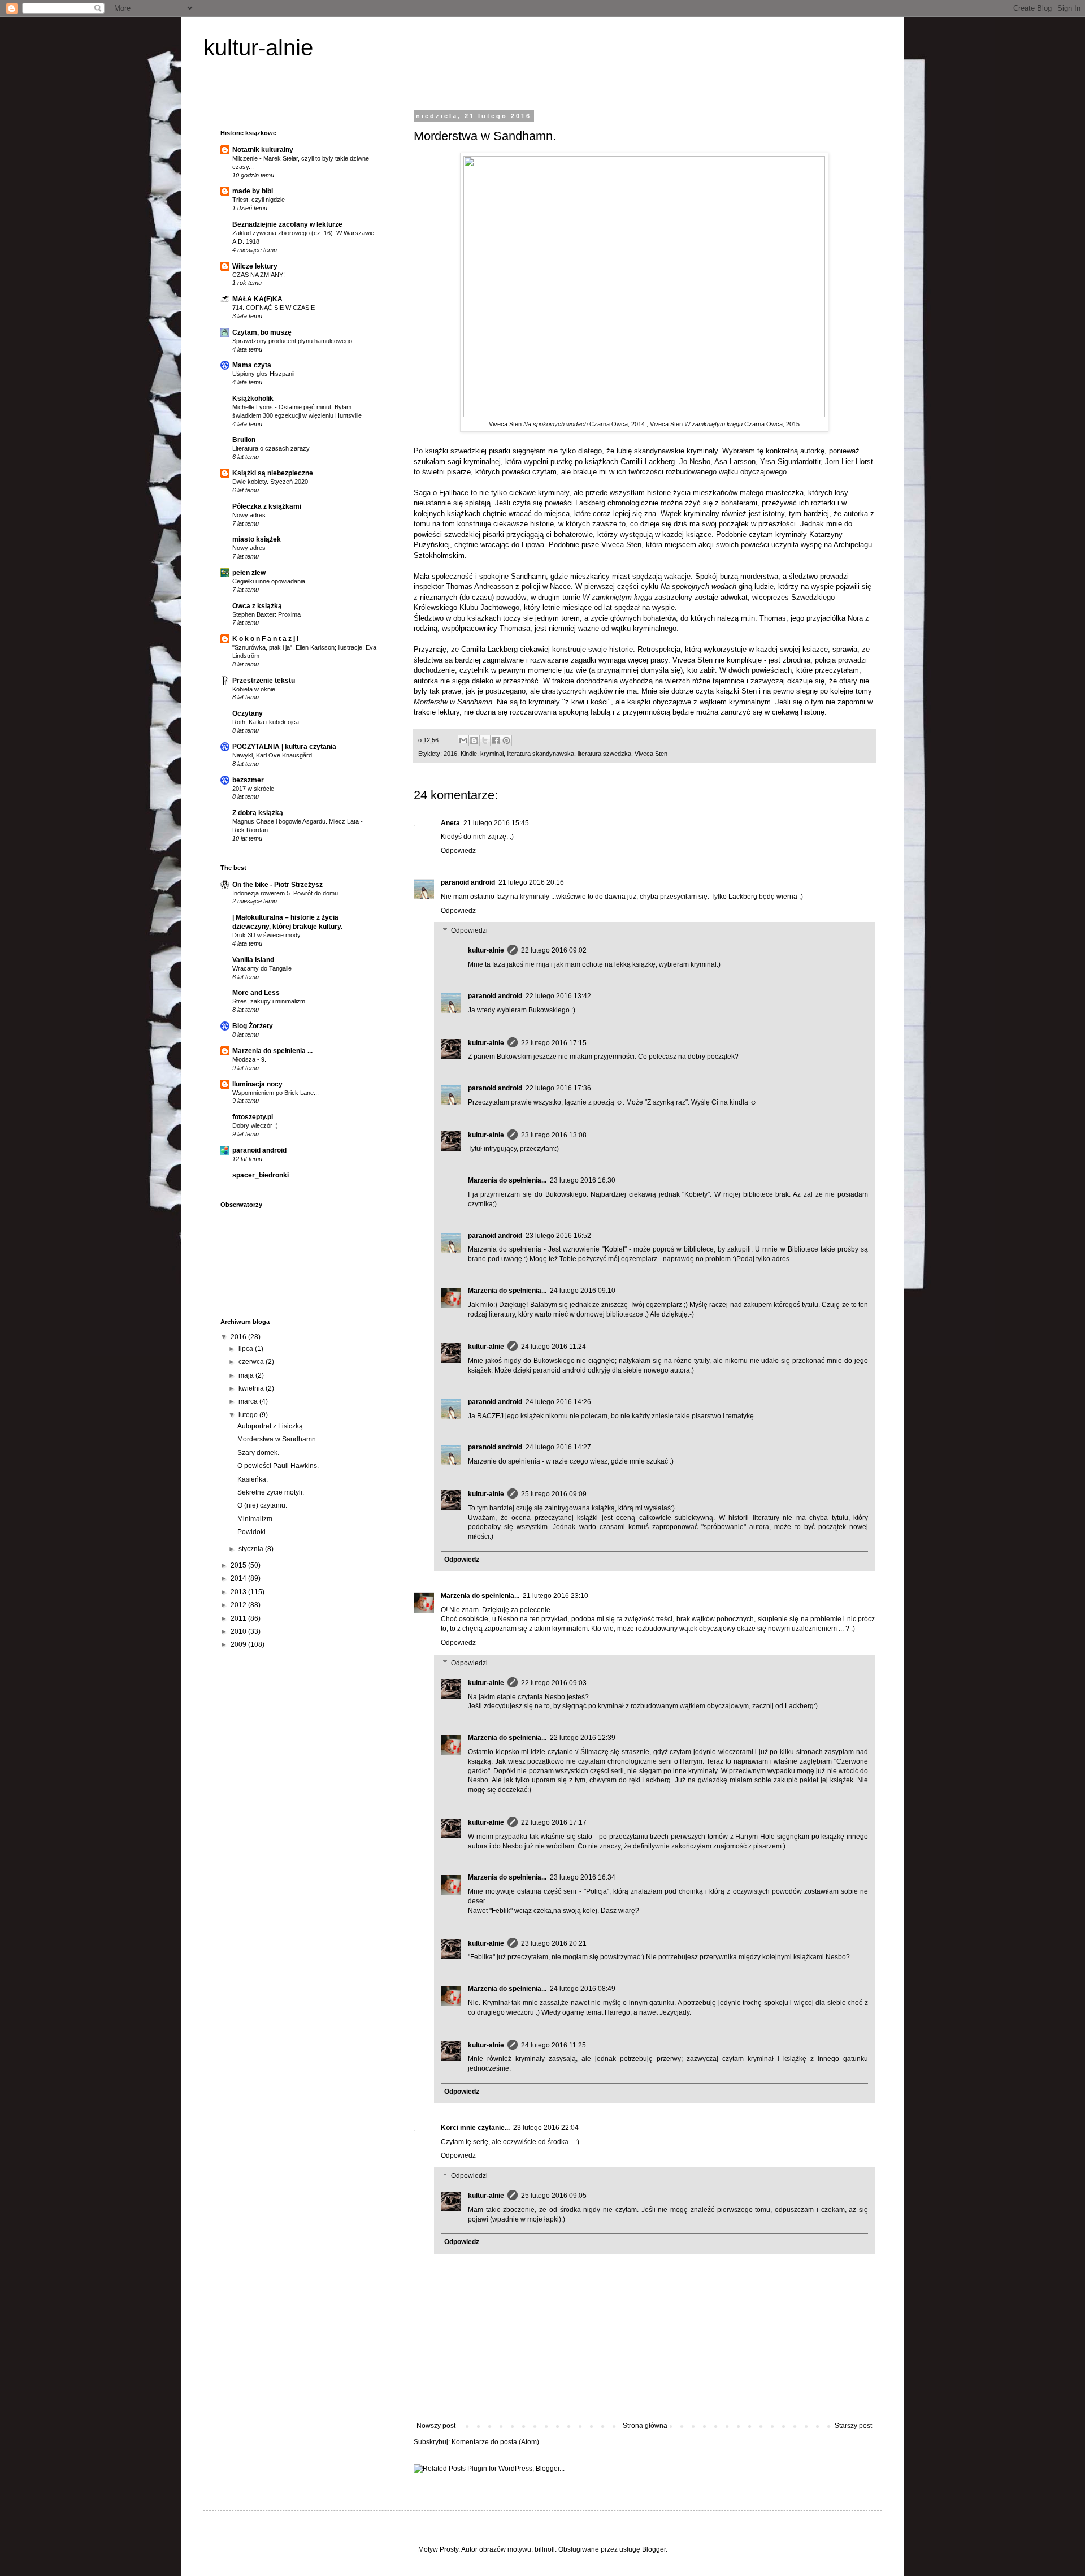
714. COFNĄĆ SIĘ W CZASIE (274, 308)
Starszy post (853, 2426)
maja (247, 1375)
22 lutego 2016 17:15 (554, 1043)
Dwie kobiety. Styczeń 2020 (270, 482)
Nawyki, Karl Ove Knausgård (272, 755)
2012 (239, 1605)
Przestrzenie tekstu (264, 681)
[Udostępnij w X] (485, 741)
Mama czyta (252, 365)
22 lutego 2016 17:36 (558, 1088)
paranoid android (468, 882)
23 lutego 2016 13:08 (554, 1135)
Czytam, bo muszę (262, 332)
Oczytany (248, 713)
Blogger (654, 2549)
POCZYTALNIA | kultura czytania (284, 747)
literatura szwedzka (604, 754)
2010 (239, 1631)
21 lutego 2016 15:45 (496, 823)
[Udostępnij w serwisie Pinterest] (506, 741)
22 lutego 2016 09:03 (554, 1683)
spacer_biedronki (261, 1175)
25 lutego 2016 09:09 (554, 1494)
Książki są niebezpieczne (273, 473)
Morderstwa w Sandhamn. (277, 1439)
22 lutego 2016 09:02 (554, 950)
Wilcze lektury (255, 266)
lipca (247, 1349)
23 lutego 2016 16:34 (583, 1877)
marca (249, 1401)
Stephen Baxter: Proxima (266, 614)
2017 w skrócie (253, 789)
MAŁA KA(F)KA (257, 299)
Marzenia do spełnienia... (507, 1180)
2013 (239, 1592)
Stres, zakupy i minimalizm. (270, 1001)
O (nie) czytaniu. (262, 1505)
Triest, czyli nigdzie (259, 200)
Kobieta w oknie (254, 689)
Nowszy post (436, 2426)
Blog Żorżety (253, 1026)
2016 (450, 754)
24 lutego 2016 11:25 (554, 2045)
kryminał (492, 754)
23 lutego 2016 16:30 (583, 1180)
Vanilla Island (253, 960)
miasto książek (257, 539)
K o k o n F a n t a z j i (265, 639)
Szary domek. (258, 1453)
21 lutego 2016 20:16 (531, 882)
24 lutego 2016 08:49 (583, 1989)
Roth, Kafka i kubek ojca (266, 722)
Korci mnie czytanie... (475, 2128)
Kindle (469, 754)
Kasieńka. (253, 1479)
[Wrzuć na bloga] (474, 741)
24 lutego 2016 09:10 (583, 1291)
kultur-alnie (258, 47)
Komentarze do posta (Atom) (495, 2442)
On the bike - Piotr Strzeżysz (277, 885)
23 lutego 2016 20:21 (554, 1943)
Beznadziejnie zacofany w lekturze (287, 224)
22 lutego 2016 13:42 (558, 996)
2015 (239, 1565)
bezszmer (248, 780)
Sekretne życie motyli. (271, 1492)
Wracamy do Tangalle (262, 968)
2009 (239, 1644)
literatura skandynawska (541, 754)
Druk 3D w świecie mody (266, 935)
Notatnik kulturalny (263, 150)
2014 (239, 1578)
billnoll (545, 2549)
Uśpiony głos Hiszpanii (263, 374)
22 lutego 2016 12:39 (583, 1738)
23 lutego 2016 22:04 (546, 2128)
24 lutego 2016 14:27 (558, 1447)
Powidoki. (252, 1532)
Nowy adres (249, 515)
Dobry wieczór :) (255, 1125)
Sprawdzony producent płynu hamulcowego (292, 341)
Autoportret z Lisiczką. (271, 1426)
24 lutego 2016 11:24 (554, 1347)
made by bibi (253, 191)
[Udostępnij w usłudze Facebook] (496, 741)
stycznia (252, 1549)
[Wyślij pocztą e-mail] (463, 741)
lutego (249, 1415)
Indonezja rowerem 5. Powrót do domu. (286, 893)
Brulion (244, 440)
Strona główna (645, 2426)
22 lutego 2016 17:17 (554, 1822)
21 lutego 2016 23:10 (555, 1596)
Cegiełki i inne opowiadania (269, 581)
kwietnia (252, 1388)
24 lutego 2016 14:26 (558, 1402)
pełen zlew (249, 573)
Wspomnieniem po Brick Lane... (275, 1093)
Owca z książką (257, 606)
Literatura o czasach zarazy (271, 448)
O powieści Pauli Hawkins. (278, 1466)
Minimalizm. (256, 1519)
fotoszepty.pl (253, 1117)
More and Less (256, 993)
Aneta (450, 823)
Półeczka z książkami (267, 506)
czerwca (252, 1362)
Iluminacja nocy (257, 1084)
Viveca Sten (651, 754)
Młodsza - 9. (249, 1059)
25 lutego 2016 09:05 (554, 2196)
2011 (239, 1618)
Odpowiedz (458, 851)
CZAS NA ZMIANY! (259, 275)
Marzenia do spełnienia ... (272, 1051)
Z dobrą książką (258, 813)
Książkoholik (253, 399)
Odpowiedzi (469, 931)
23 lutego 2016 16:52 (558, 1236)
